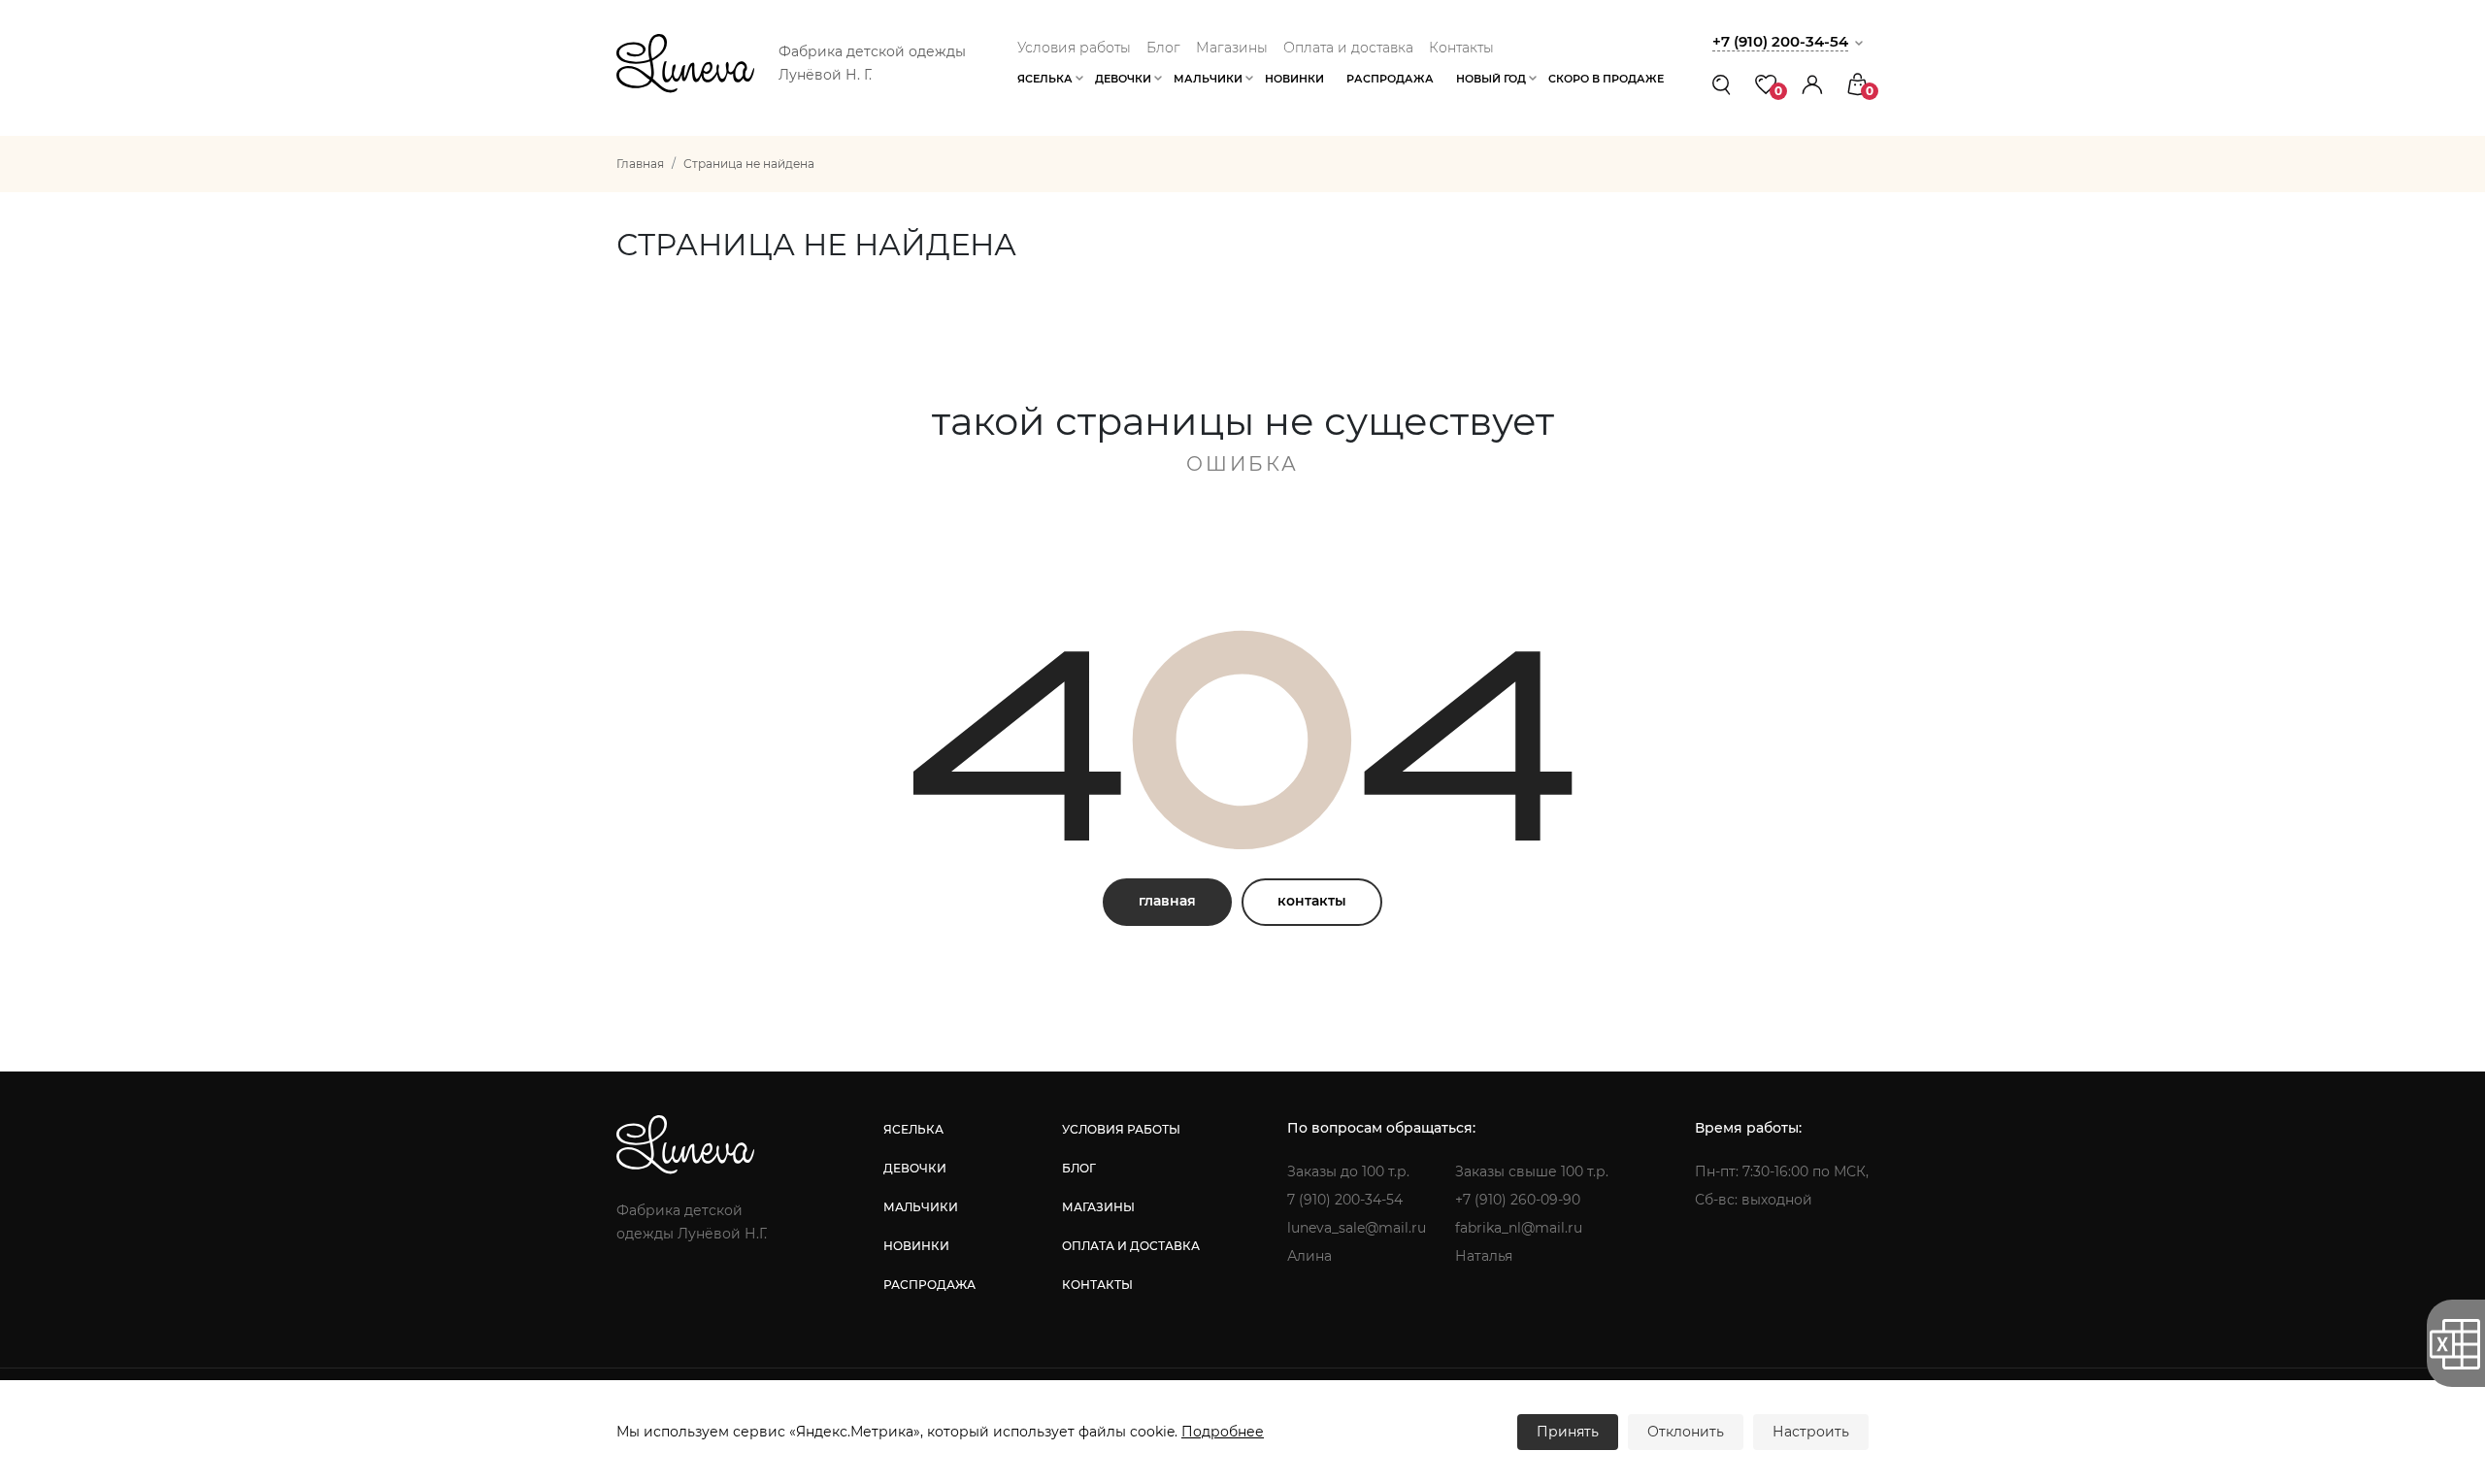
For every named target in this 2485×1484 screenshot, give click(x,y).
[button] (1812, 84)
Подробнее (1223, 1432)
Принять (1568, 1432)
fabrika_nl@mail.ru (1519, 1228)
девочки (915, 1168)
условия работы (1121, 1129)
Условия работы (1074, 48)
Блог (1163, 48)
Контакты (1461, 48)
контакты (1312, 901)
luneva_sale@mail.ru (1357, 1228)
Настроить (1811, 1432)
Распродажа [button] (1390, 79)
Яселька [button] (1045, 79)
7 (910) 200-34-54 (1345, 1200)
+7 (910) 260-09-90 (1518, 1200)
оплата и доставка (1131, 1246)
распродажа (929, 1285)
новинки (916, 1246)
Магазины (1232, 48)
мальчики (921, 1207)
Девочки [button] (1123, 79)
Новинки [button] (1294, 79)
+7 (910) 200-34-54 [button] (1780, 41)
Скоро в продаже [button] (1606, 79)
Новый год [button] (1491, 79)
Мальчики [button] (1208, 79)
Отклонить (1686, 1432)
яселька (913, 1129)
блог (1079, 1168)
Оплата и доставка (1348, 48)
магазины (1098, 1207)
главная (1167, 901)
